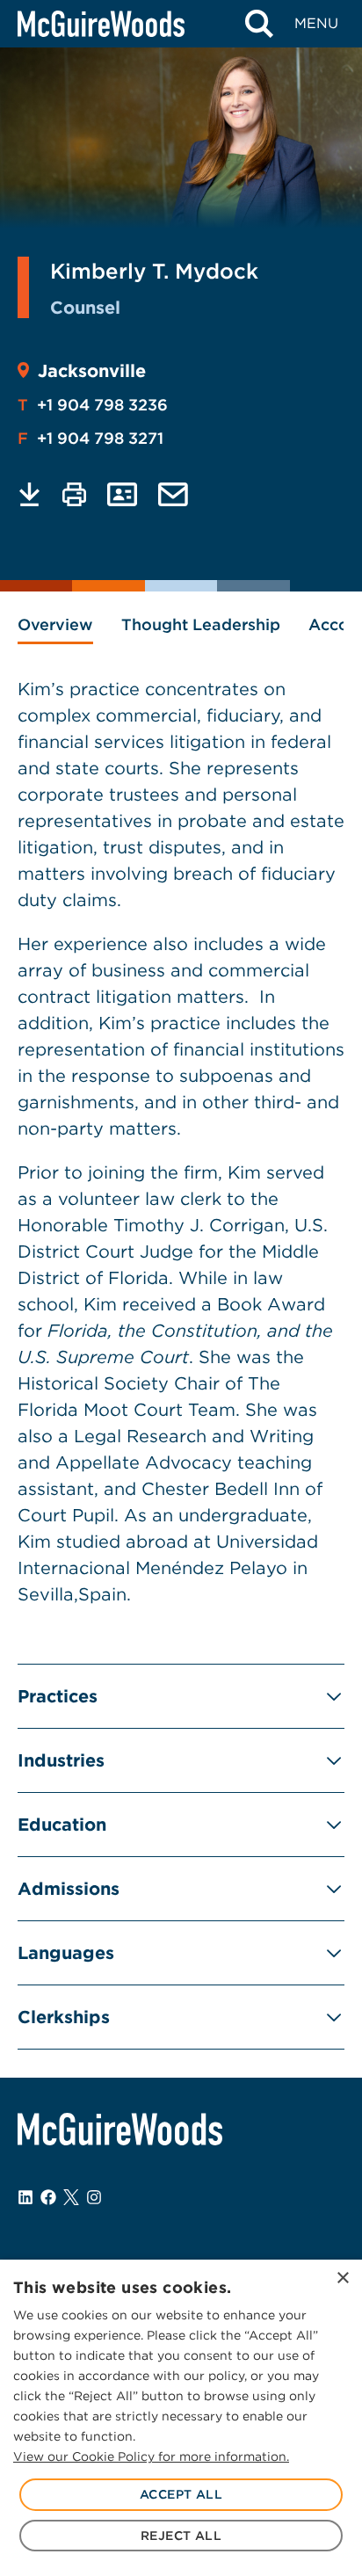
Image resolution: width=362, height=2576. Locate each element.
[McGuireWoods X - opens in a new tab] (71, 2197)
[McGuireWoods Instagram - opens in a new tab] (94, 2197)
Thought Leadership (201, 624)
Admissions (69, 1889)
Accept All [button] (181, 2494)
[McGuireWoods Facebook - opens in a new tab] (48, 2197)
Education (62, 1825)
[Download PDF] (29, 494)
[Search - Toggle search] (259, 24)
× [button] (342, 2278)
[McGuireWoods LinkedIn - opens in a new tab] (25, 2197)
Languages (66, 1953)
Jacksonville (92, 371)
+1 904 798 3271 (90, 438)
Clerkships (64, 2017)
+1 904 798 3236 (93, 405)
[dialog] (181, 2418)
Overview (55, 624)
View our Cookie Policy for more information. (151, 2456)
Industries (61, 1760)
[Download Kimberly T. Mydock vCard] (122, 494)
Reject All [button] (181, 2536)
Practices (58, 1696)
